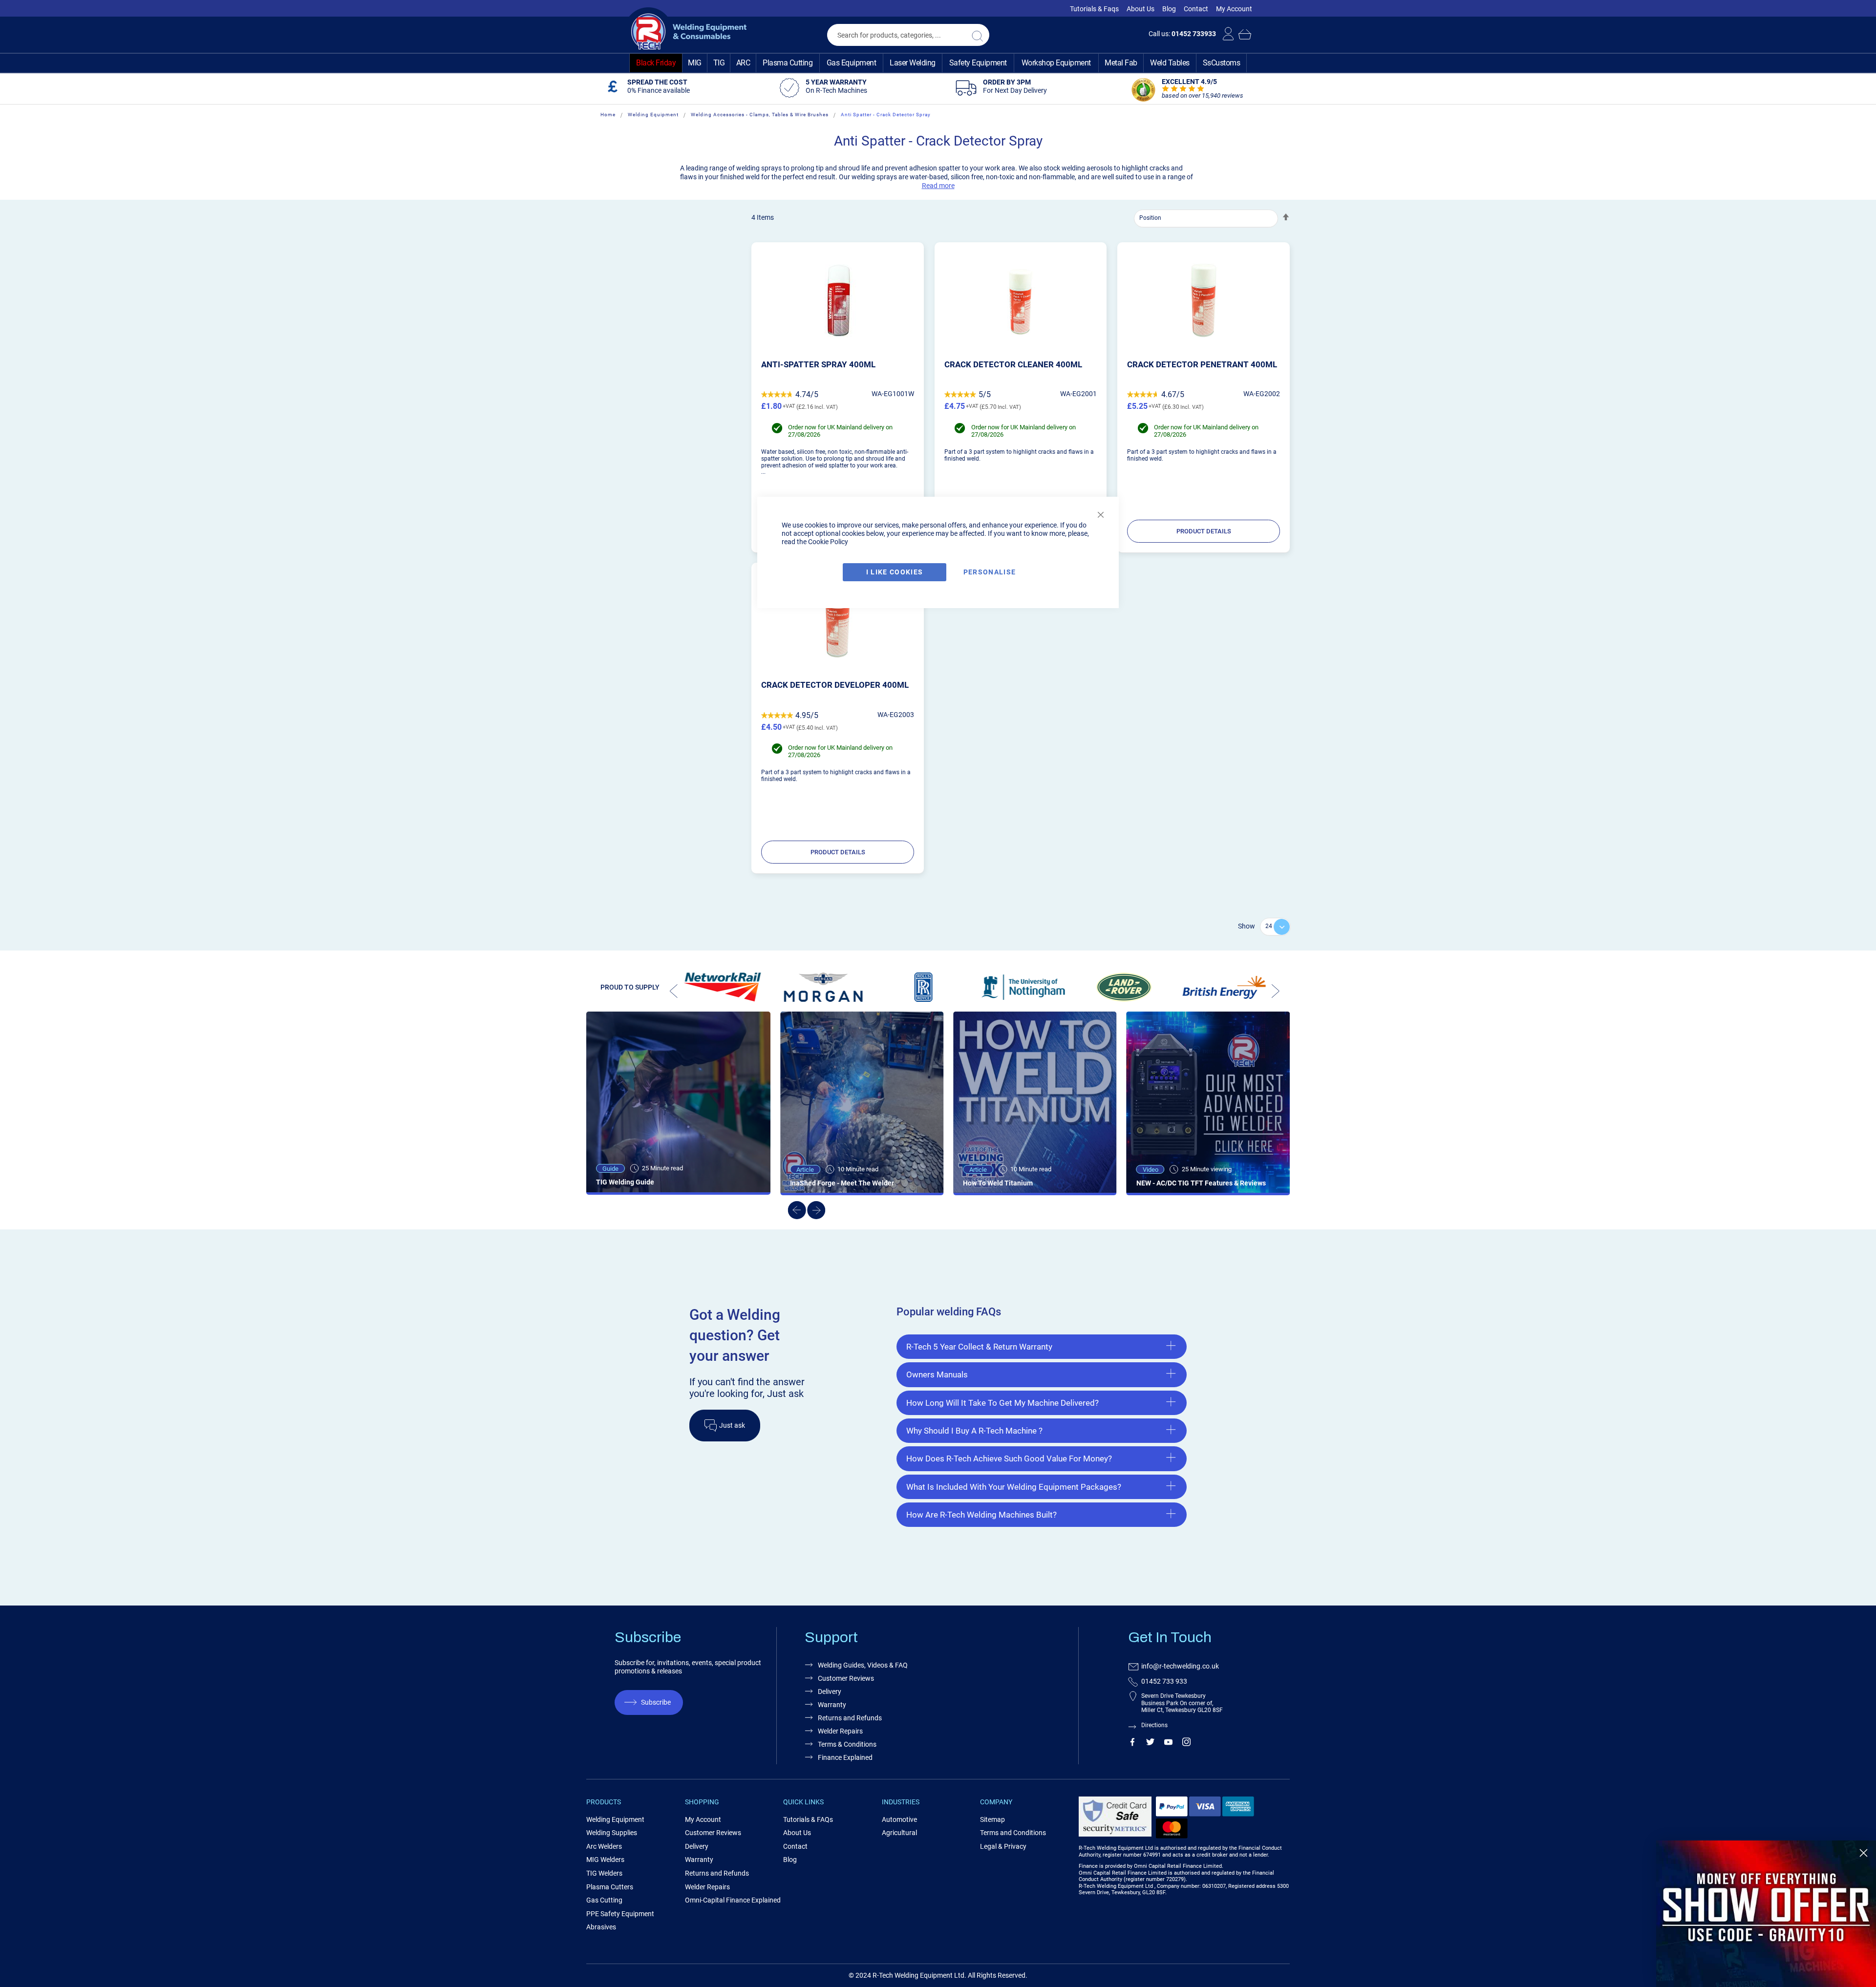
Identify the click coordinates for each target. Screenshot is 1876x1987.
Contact (1196, 9)
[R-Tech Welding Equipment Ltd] (685, 32)
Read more (938, 186)
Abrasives (601, 1927)
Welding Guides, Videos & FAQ (863, 1665)
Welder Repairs (840, 1731)
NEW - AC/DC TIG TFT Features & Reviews (1201, 1183)
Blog (1169, 9)
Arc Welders (604, 1846)
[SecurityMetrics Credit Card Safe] (1115, 1835)
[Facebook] (1132, 1744)
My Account (1234, 9)
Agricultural (899, 1833)
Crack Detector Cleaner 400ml (1013, 364)
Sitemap (992, 1819)
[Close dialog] (1864, 1853)
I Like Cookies (895, 572)
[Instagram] (1186, 1744)
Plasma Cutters (610, 1887)
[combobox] (908, 35)
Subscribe (656, 1702)
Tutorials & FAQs (808, 1819)
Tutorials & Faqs (1094, 9)
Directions (1154, 1725)
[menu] (938, 63)
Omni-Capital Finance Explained (733, 1900)
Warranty (832, 1705)
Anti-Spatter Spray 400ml (818, 364)
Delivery (830, 1691)
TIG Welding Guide (625, 1182)
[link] (1766, 1914)
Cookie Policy (828, 542)
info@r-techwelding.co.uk (1180, 1666)
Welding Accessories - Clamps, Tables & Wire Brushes (760, 115)
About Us (1141, 9)
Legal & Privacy (1003, 1846)
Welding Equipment (653, 115)
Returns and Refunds (850, 1718)
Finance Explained (845, 1757)
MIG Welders (605, 1860)
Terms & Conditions (847, 1744)
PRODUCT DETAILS (1204, 531)
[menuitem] (656, 63)
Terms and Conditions (1013, 1833)
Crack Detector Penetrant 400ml (1202, 364)
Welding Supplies (612, 1833)
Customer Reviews (846, 1678)
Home (608, 115)
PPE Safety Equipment (620, 1914)
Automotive (899, 1819)
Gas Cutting (604, 1900)
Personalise (990, 572)
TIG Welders (604, 1873)
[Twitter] (1150, 1744)
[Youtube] (1168, 1744)
